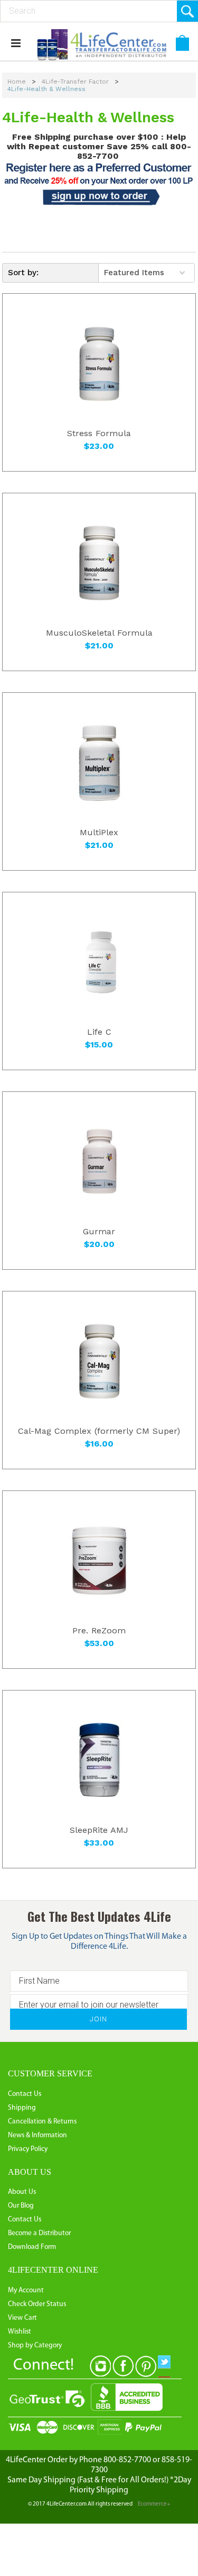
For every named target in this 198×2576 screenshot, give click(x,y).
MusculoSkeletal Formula (99, 633)
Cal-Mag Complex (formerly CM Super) (99, 1431)
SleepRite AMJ (99, 1830)
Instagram (100, 2366)
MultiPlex (99, 833)
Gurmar (99, 1232)
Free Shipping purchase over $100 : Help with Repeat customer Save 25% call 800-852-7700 (99, 146)
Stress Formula (99, 433)
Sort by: (23, 273)
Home (17, 82)
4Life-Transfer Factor (75, 82)
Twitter (168, 2366)
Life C (99, 1032)
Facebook (123, 2366)
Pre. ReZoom (99, 1631)
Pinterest (146, 2366)
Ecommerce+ (154, 2504)
